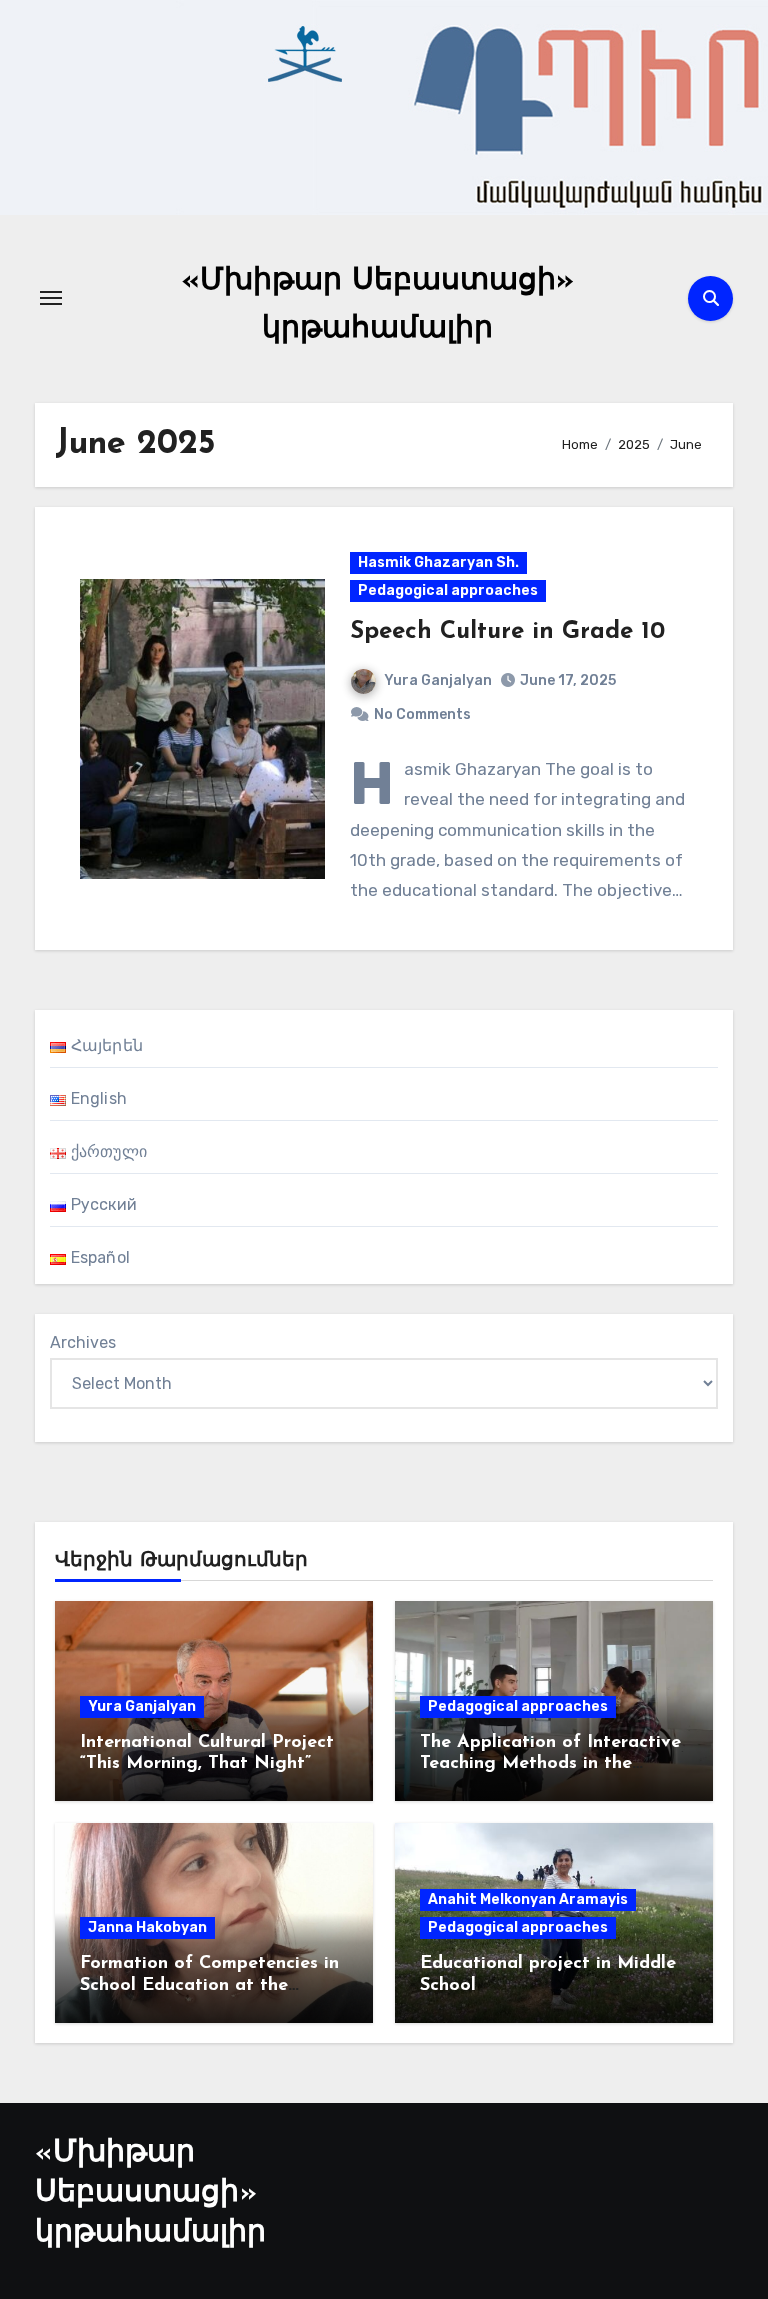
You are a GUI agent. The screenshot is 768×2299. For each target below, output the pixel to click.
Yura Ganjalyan (438, 680)
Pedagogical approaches (448, 590)
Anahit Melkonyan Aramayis (528, 1899)
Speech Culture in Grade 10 (507, 632)
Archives (83, 1342)
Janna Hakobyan (147, 1927)
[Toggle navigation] (51, 298)
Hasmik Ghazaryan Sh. (438, 562)
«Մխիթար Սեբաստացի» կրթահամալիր (150, 2193)
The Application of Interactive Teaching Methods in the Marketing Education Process (550, 1764)
